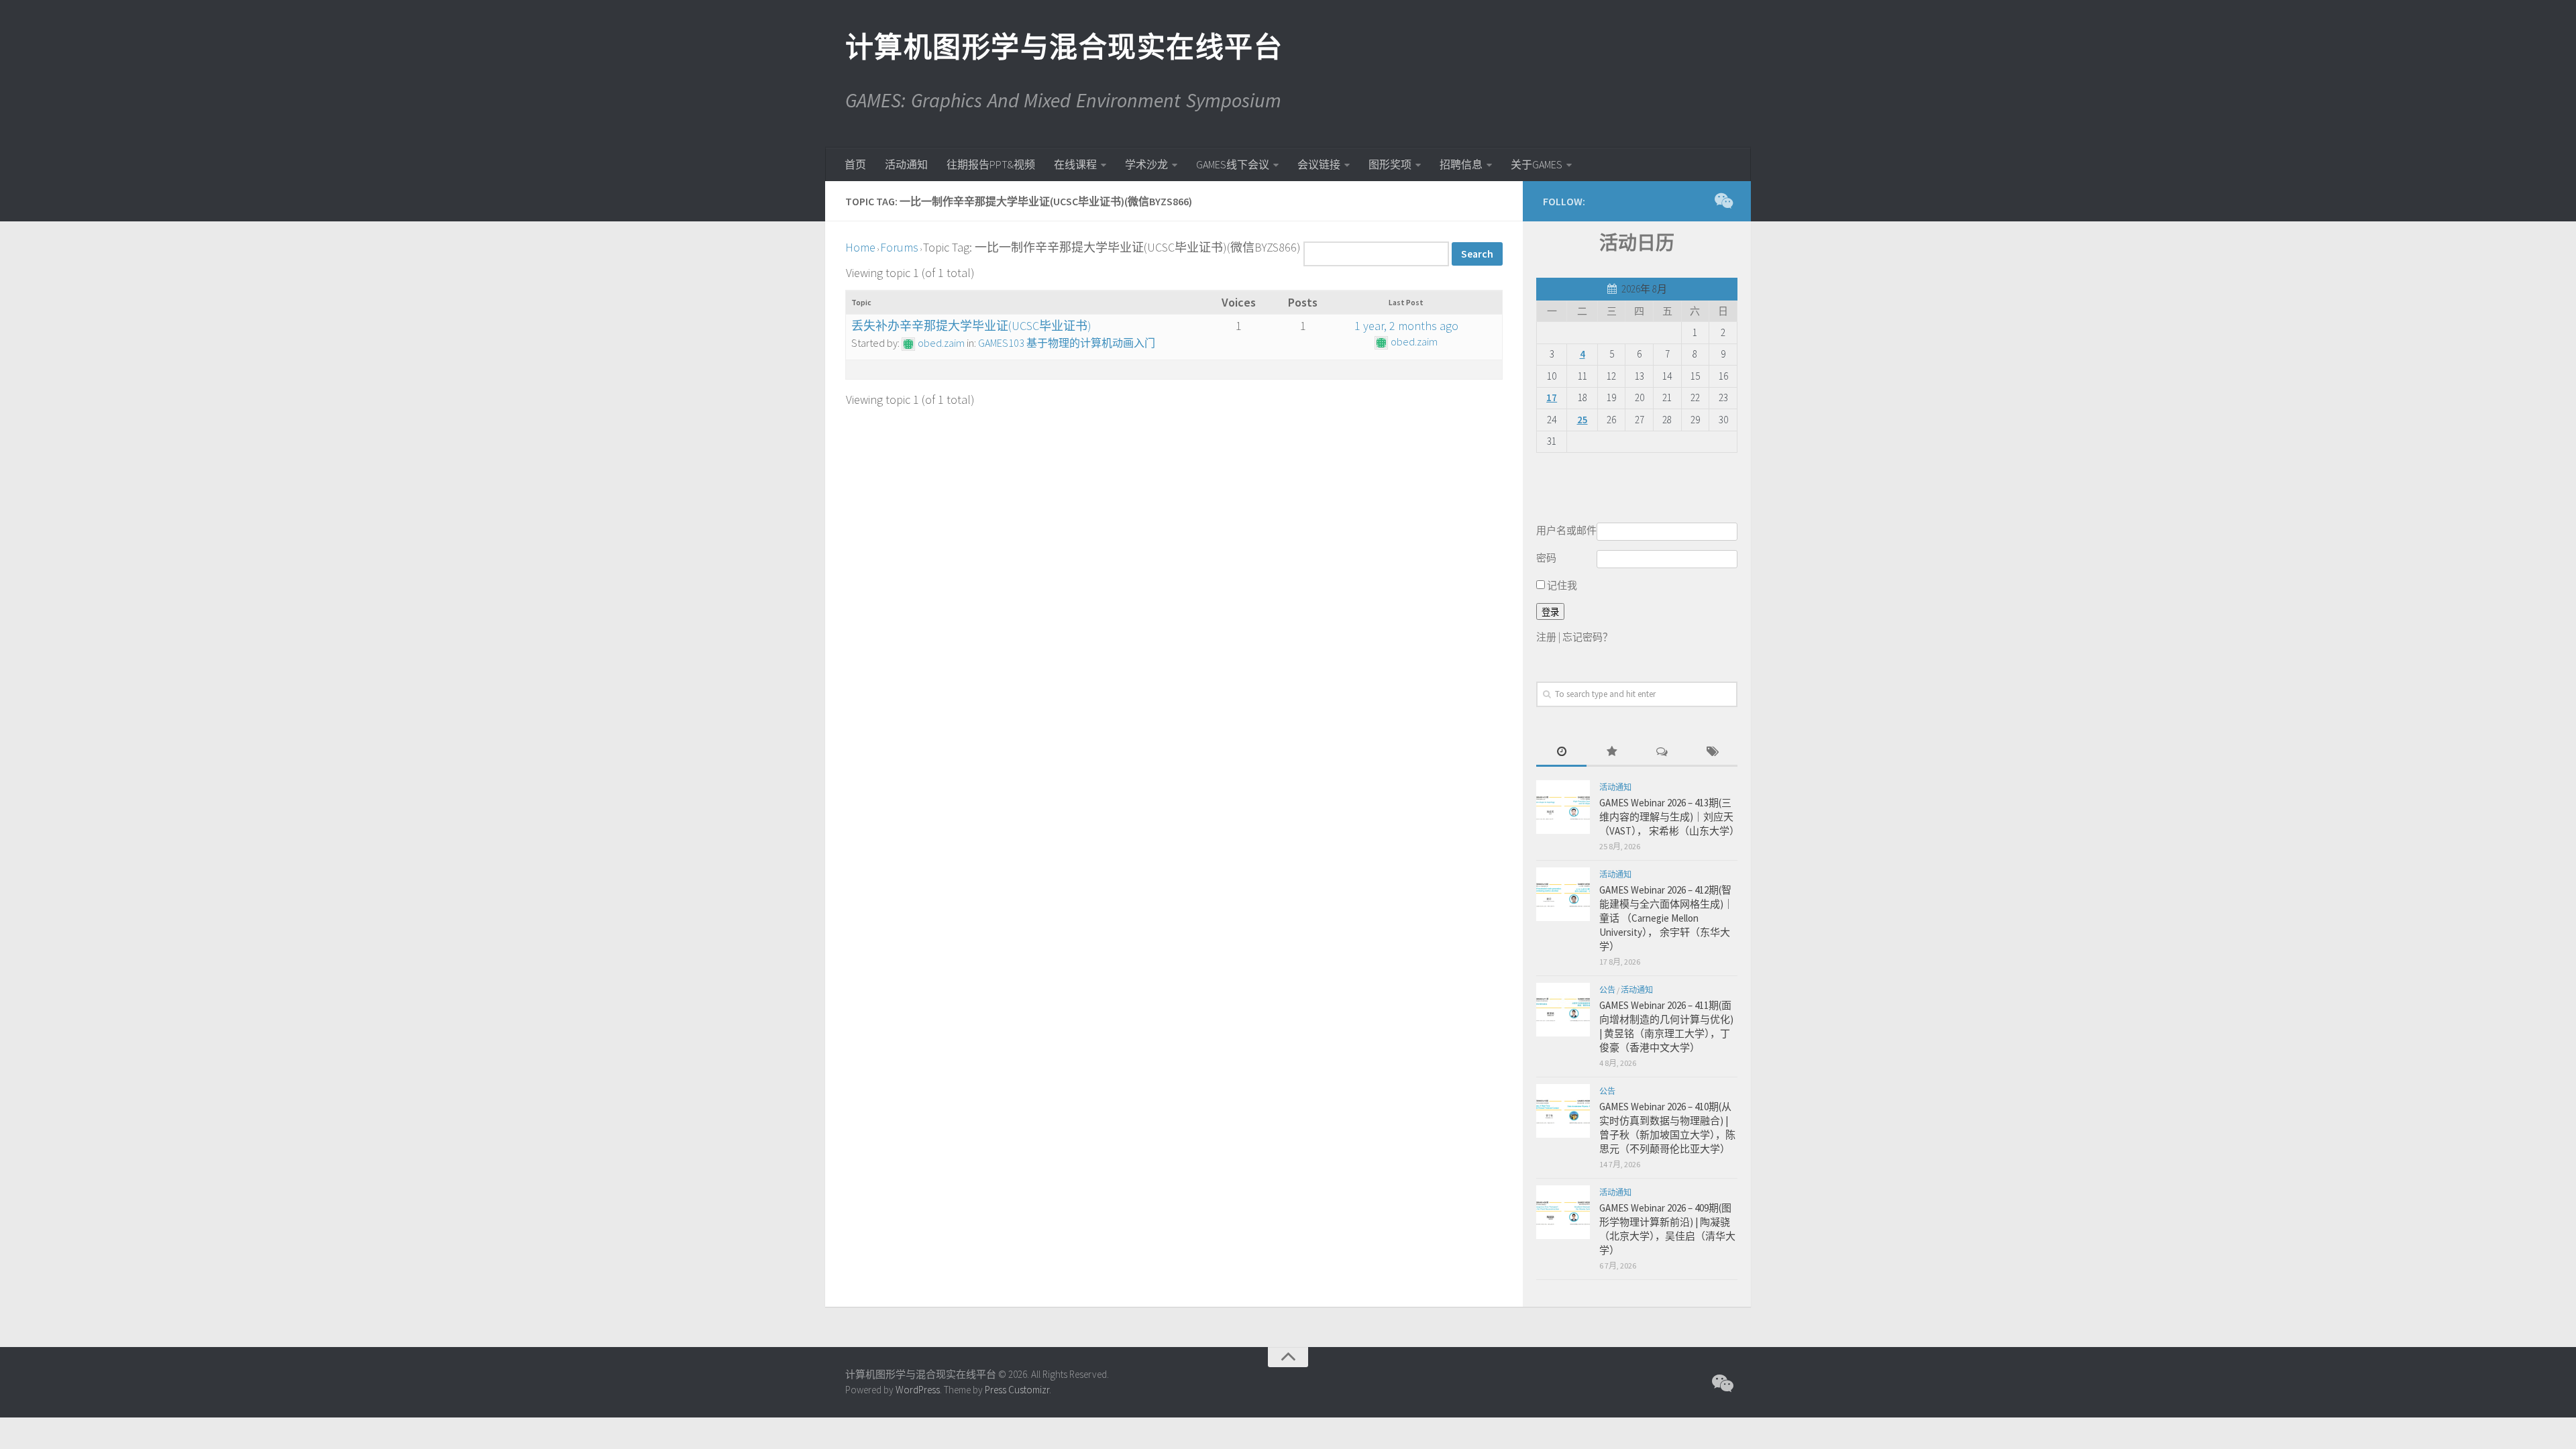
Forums (899, 247)
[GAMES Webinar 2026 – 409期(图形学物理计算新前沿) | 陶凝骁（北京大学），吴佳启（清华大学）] (1563, 1212)
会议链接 (1319, 164)
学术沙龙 (1146, 164)
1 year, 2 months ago (1406, 326)
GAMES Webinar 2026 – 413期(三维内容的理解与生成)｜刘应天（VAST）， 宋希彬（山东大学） (1669, 817)
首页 (855, 164)
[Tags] (1712, 752)
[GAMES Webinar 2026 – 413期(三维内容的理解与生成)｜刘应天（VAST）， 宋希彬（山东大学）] (1563, 807)
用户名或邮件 (1566, 530)
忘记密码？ (1588, 637)
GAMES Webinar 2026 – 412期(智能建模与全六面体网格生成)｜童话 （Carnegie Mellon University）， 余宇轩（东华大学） (1666, 918)
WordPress (918, 1390)
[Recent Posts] (1561, 752)
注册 (1546, 637)
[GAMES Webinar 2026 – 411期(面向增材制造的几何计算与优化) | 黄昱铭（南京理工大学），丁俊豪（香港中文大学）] (1563, 1010)
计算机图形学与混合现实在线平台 (1063, 47)
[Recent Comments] (1662, 752)
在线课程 (1075, 164)
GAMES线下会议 (1233, 164)
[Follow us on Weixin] (1723, 201)
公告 (1607, 990)
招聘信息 (1461, 164)
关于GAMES (1537, 164)
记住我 (1561, 585)
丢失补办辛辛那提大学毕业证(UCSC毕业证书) (971, 326)
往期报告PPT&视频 (991, 164)
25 (1582, 420)
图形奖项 (1390, 164)
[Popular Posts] (1612, 752)
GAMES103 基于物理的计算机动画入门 (1067, 343)
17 (1552, 397)
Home (860, 247)
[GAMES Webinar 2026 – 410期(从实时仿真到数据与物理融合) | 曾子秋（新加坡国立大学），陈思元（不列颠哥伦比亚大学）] (1563, 1111)
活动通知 (906, 164)
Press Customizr (1017, 1390)
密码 (1546, 558)
